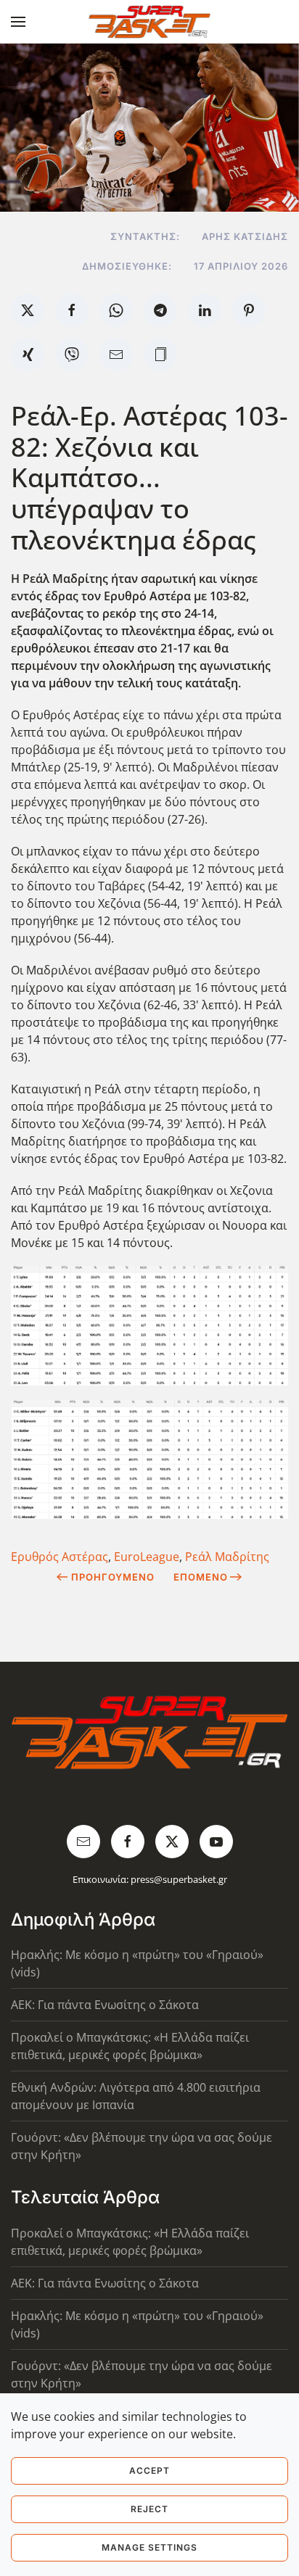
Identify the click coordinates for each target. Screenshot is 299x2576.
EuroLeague (147, 1557)
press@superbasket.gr (179, 1879)
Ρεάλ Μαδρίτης (227, 1557)
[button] (18, 22)
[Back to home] (150, 22)
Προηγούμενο (113, 1577)
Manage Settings (149, 2547)
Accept (149, 2471)
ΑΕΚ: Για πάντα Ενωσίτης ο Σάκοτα (105, 2005)
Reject (149, 2509)
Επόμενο (201, 1577)
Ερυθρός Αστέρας (60, 1557)
